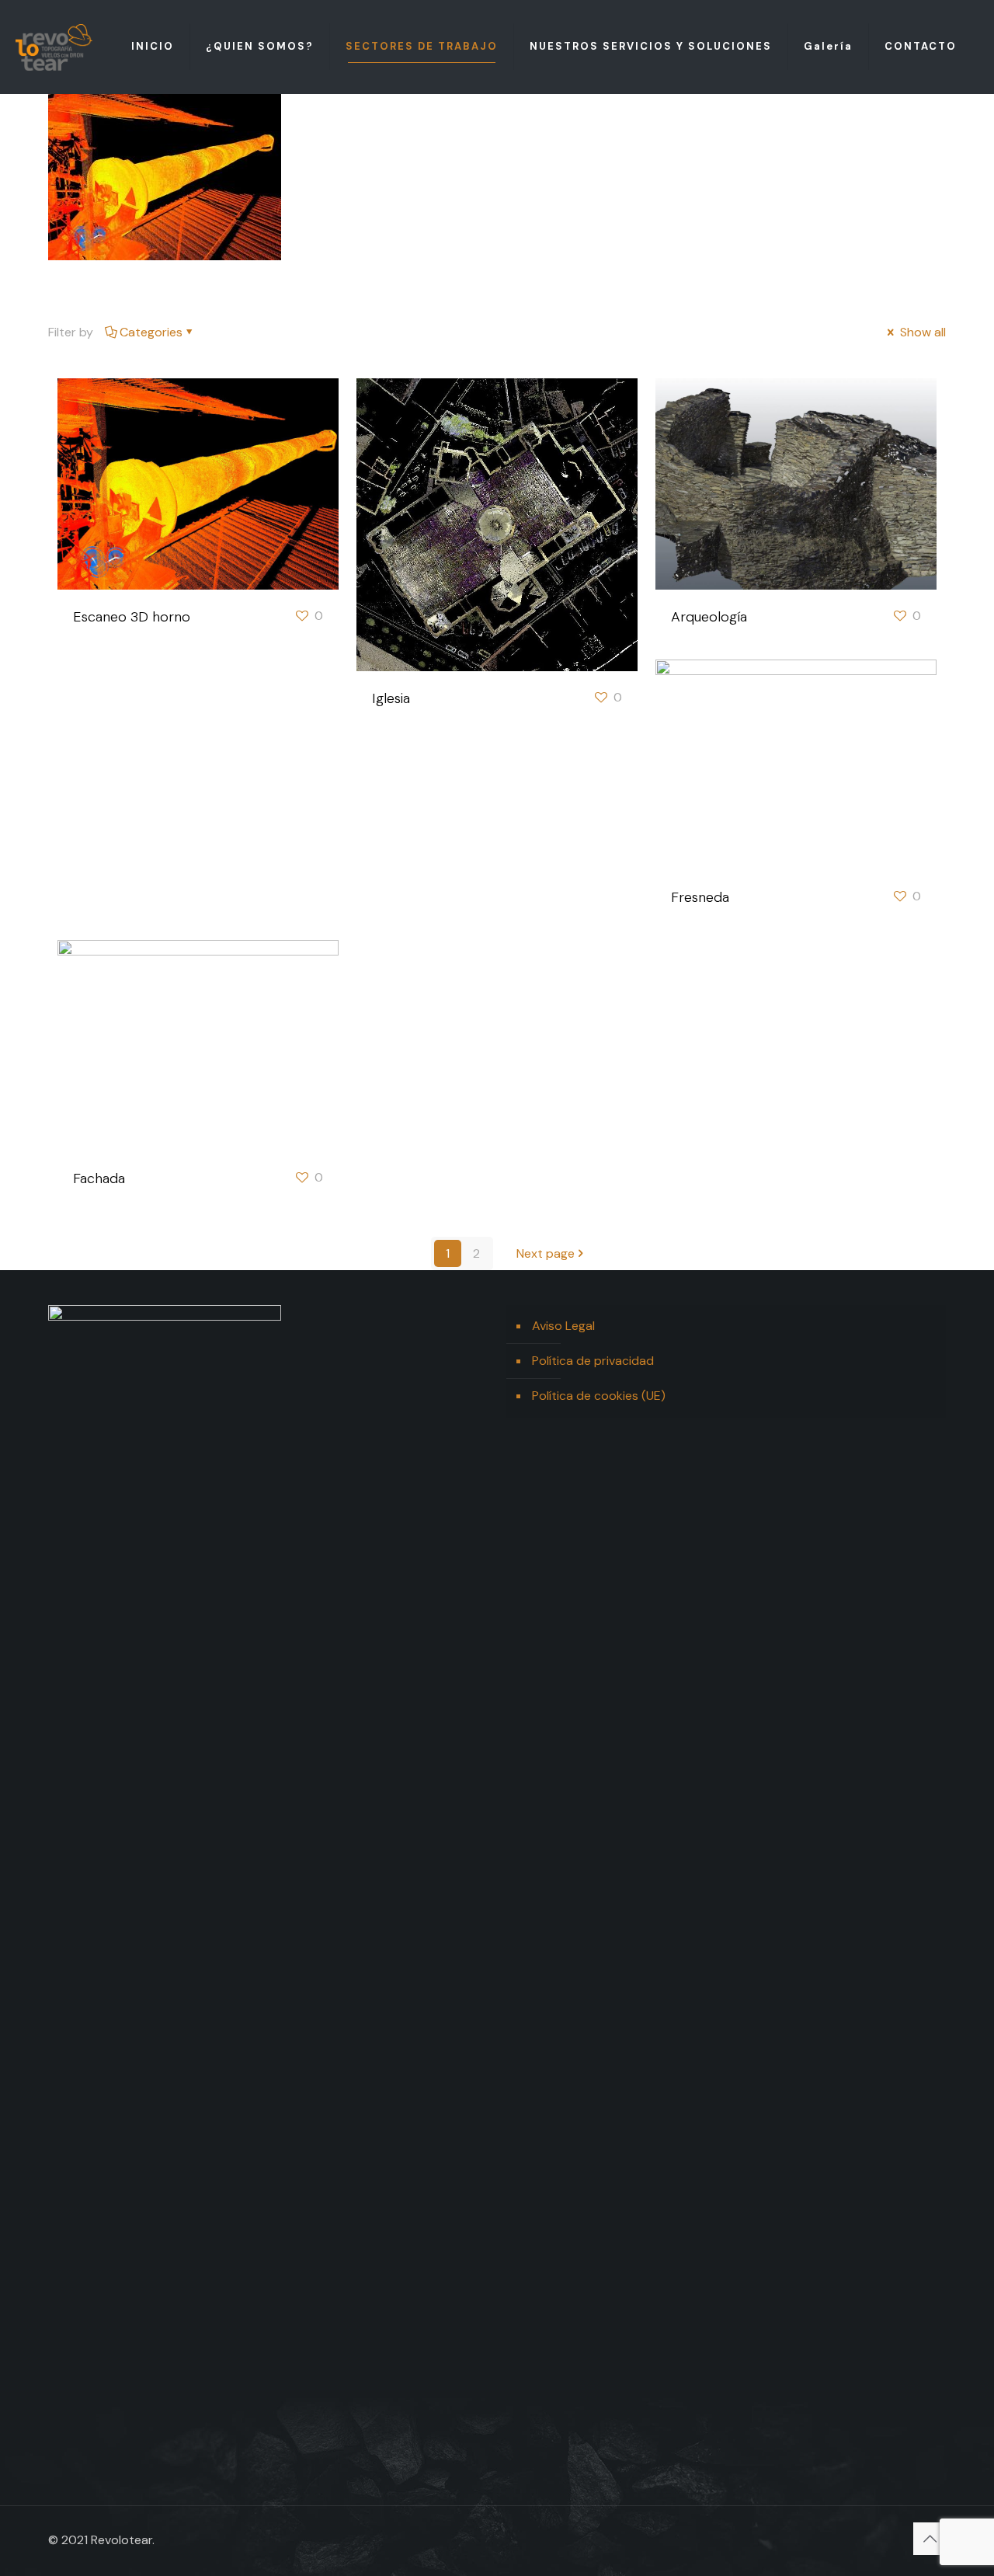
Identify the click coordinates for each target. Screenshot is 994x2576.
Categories (151, 332)
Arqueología (709, 617)
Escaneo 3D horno (132, 617)
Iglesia (391, 698)
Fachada (99, 1178)
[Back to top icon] (930, 2539)
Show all (921, 332)
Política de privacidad (593, 1361)
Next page (546, 1253)
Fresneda (700, 897)
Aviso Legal (563, 1326)
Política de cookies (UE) (599, 1396)
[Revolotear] (54, 47)
